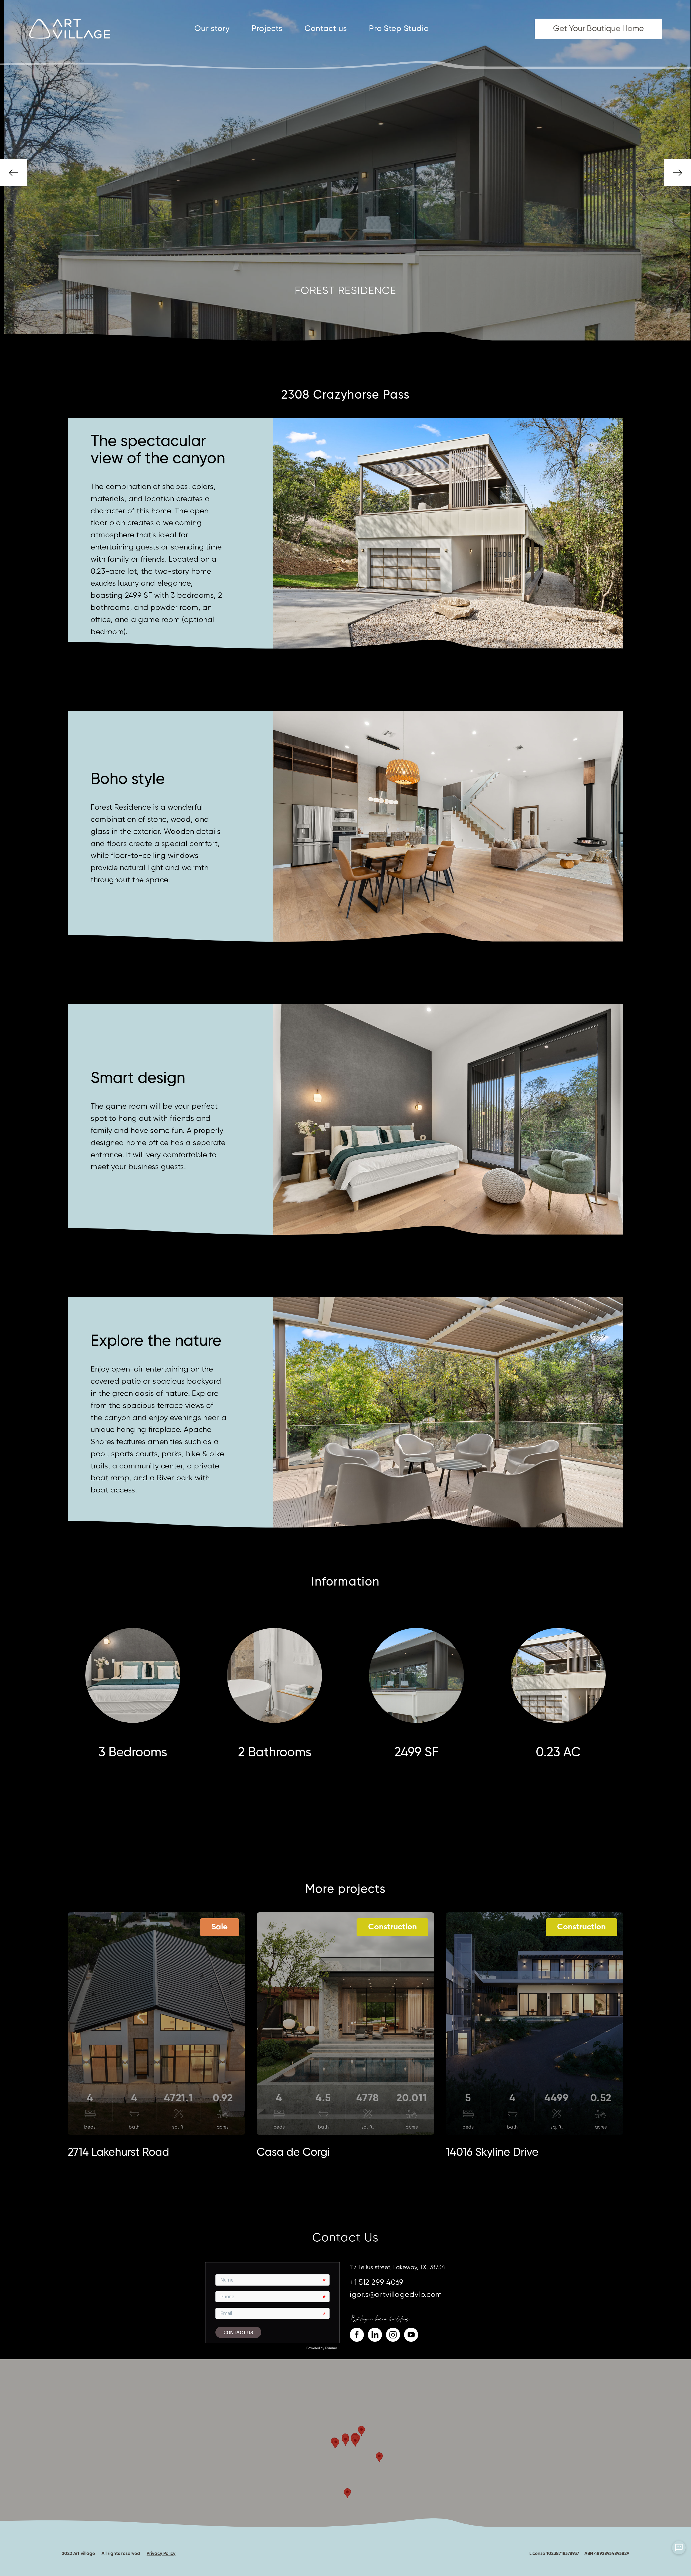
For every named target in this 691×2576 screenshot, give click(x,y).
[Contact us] (679, 2548)
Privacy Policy (161, 2554)
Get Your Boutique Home (598, 29)
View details (157, 1986)
